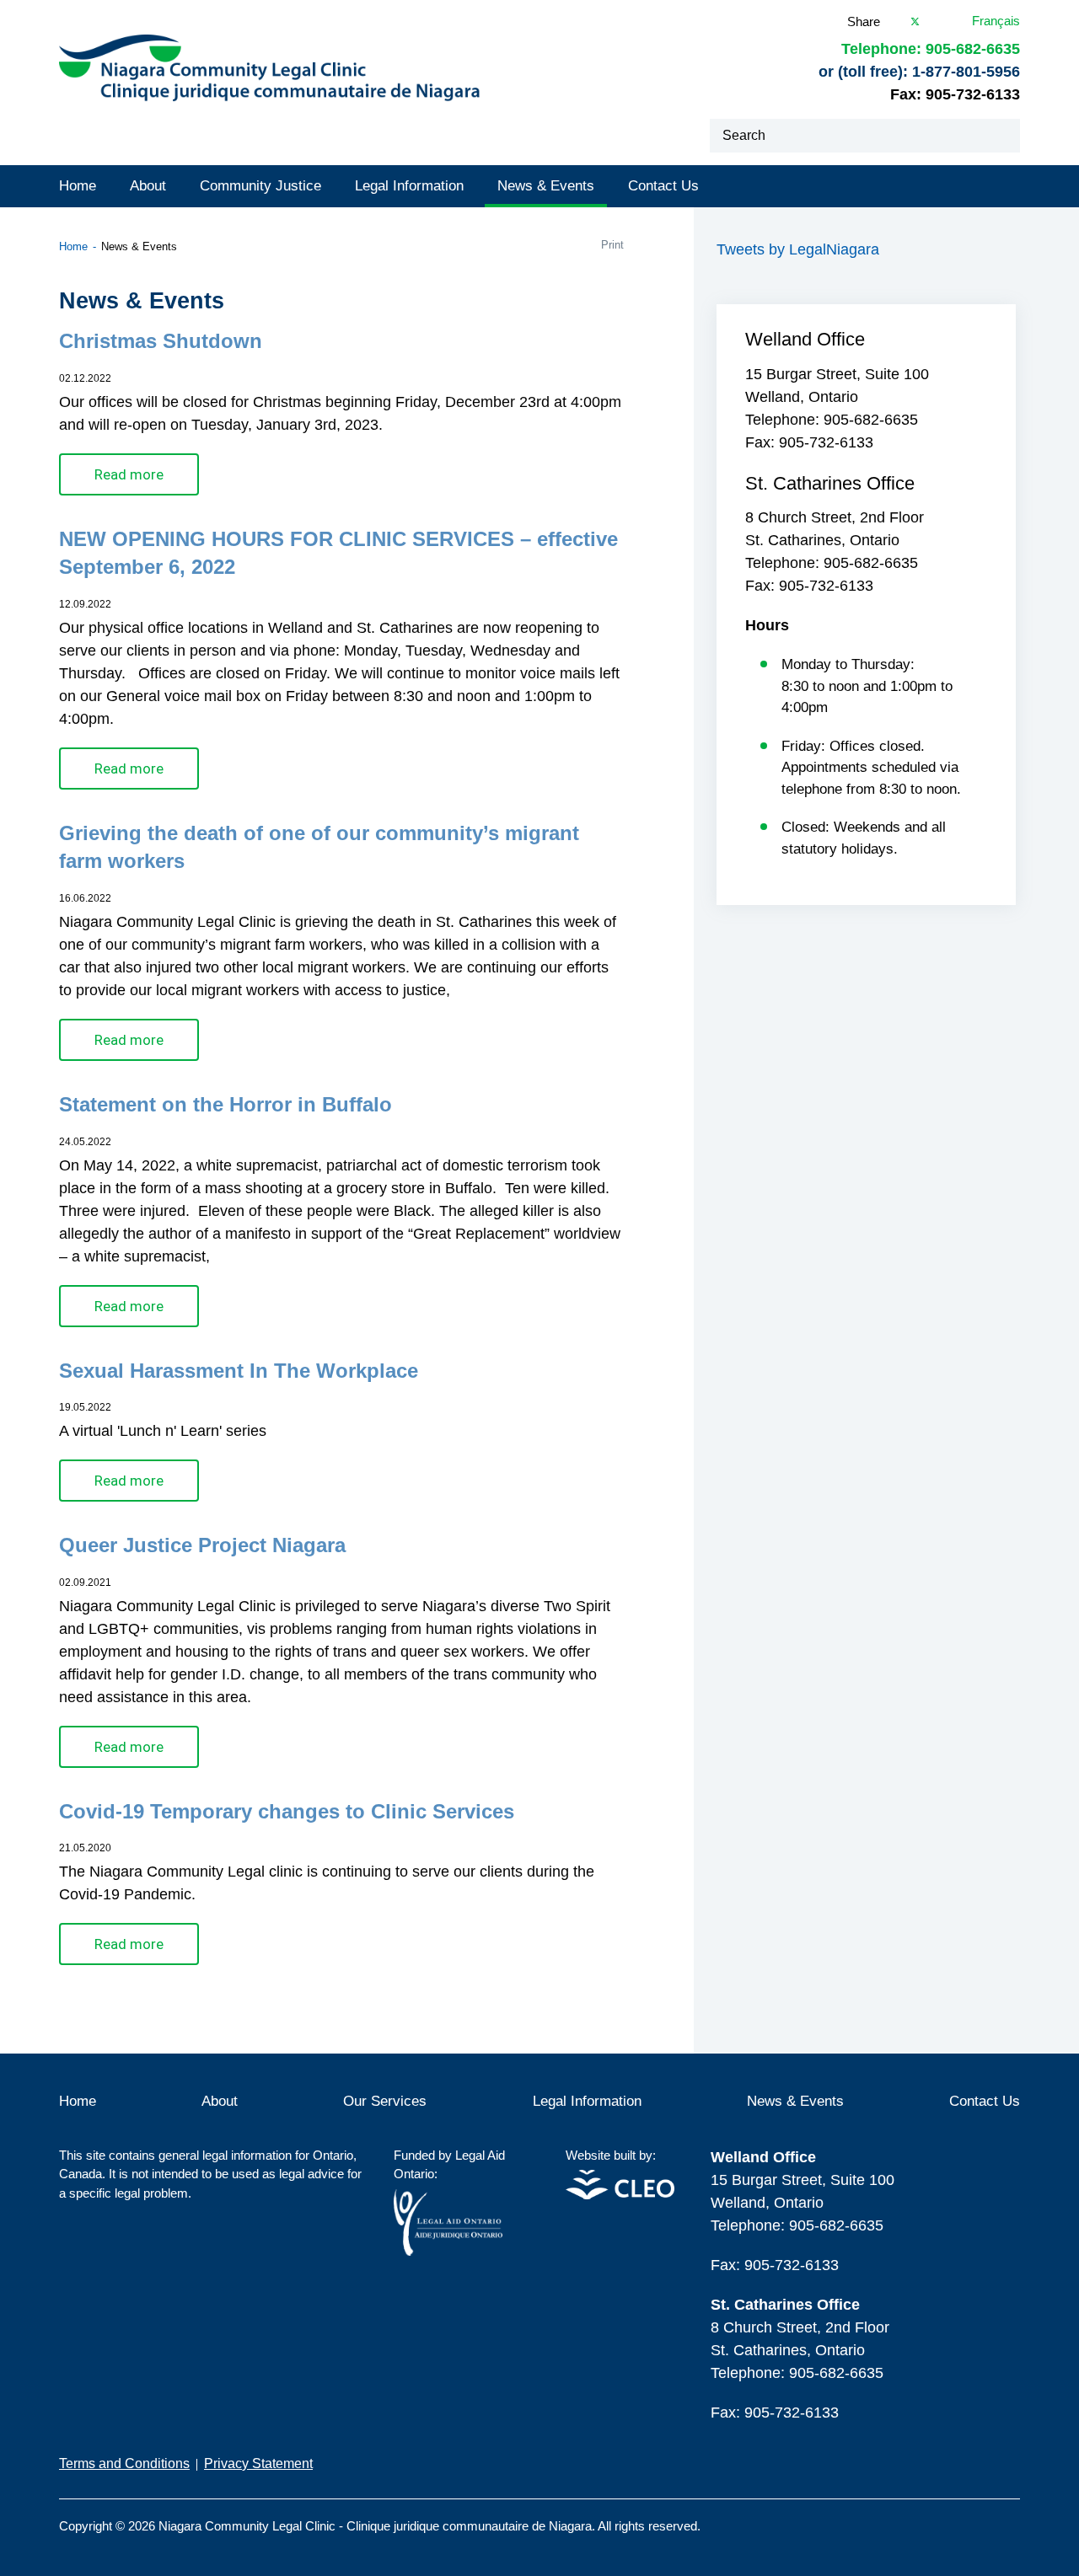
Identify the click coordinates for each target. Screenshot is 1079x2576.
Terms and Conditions (124, 2464)
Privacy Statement (258, 2464)
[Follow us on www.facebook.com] (980, 2516)
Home (78, 186)
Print (612, 245)
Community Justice (260, 186)
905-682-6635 (973, 49)
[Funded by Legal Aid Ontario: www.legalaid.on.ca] (448, 2251)
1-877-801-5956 (966, 72)
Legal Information (409, 186)
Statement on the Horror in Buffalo (225, 1104)
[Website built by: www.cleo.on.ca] (620, 2195)
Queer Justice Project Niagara (202, 1545)
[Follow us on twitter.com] (1015, 2516)
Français (996, 21)
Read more (129, 474)
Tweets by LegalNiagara (798, 249)
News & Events (546, 186)
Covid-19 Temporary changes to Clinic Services (287, 1811)
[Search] (1003, 136)
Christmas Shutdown (161, 341)
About (148, 186)
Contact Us (663, 186)
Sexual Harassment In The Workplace (239, 1371)
